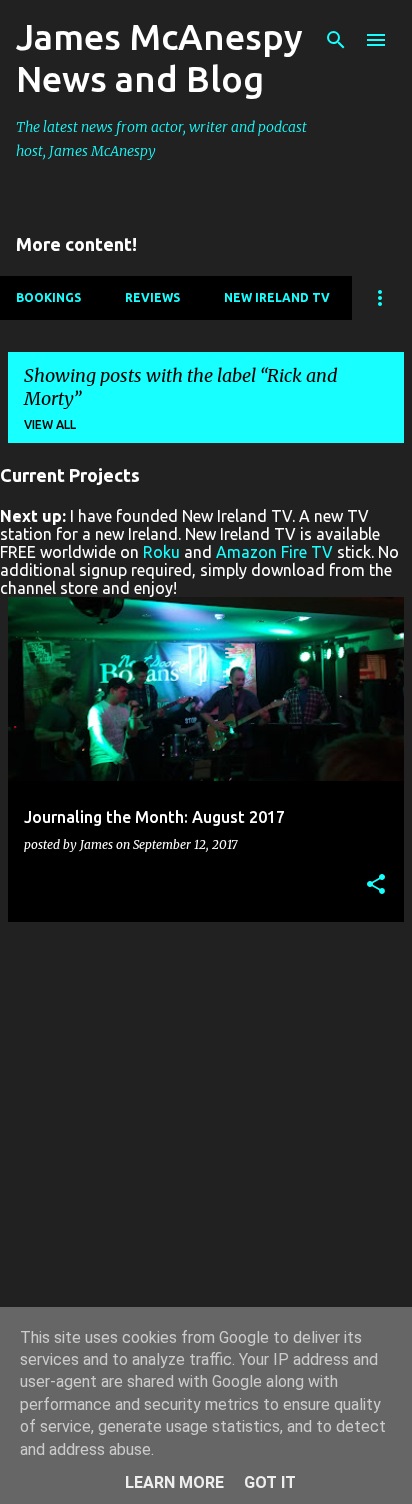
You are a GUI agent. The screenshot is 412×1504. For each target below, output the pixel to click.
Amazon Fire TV (274, 552)
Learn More (174, 1482)
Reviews (152, 297)
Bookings (48, 297)
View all (50, 424)
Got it (270, 1482)
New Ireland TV (277, 297)
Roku (161, 552)
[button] (376, 885)
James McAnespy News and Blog (159, 57)
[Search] (336, 40)
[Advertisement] (206, 1144)
